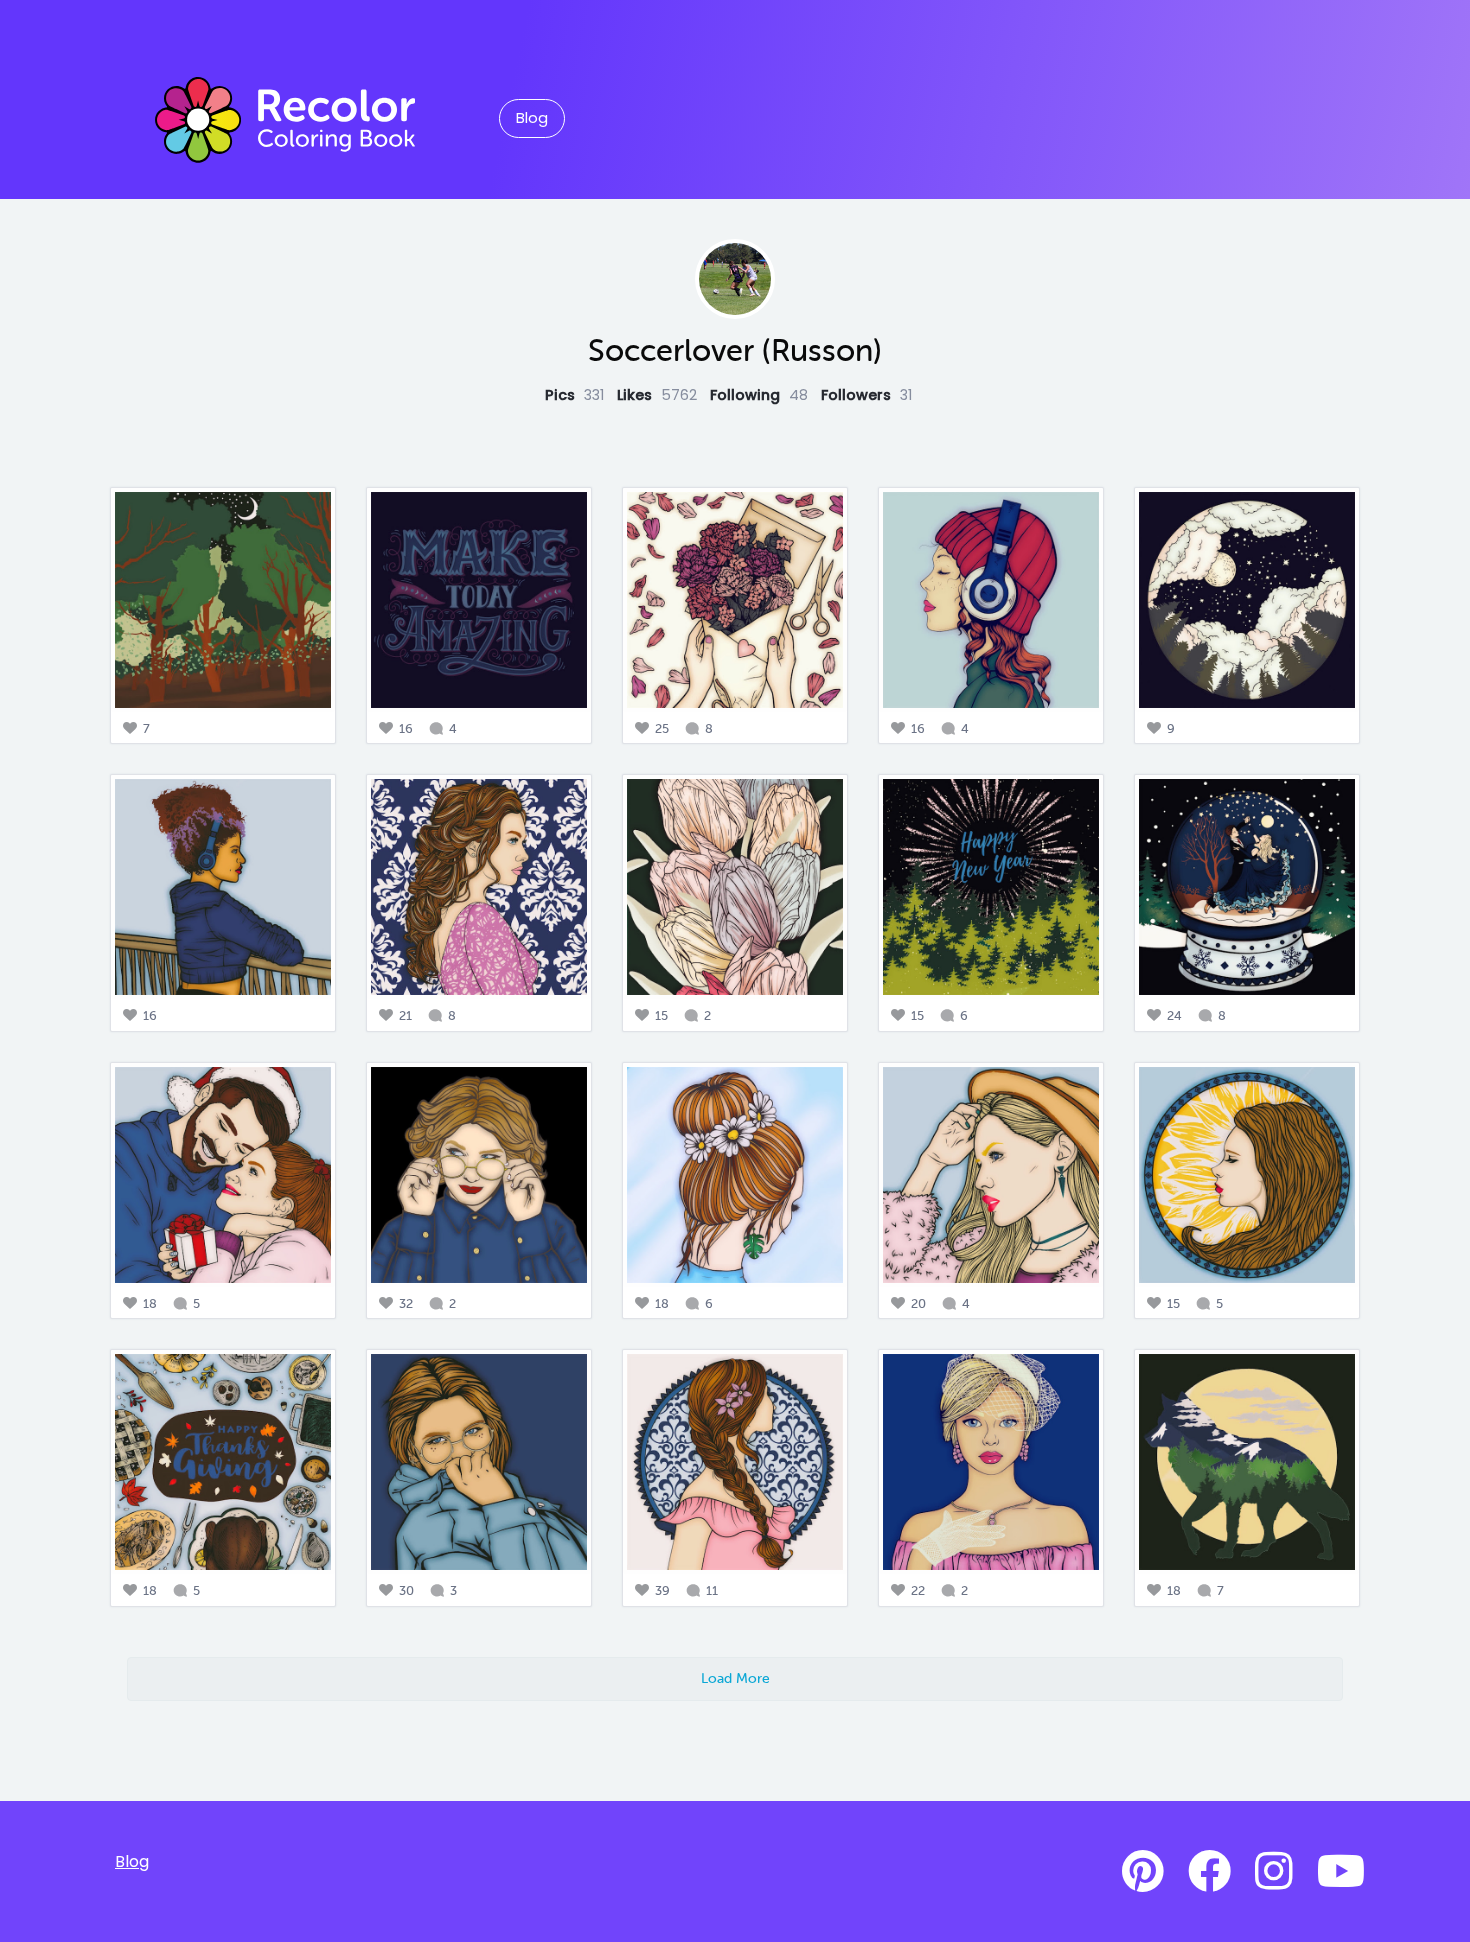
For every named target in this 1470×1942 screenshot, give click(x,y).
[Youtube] (1341, 1872)
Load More (735, 1678)
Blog (532, 118)
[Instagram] (1274, 1872)
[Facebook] (1209, 1872)
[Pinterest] (1143, 1872)
